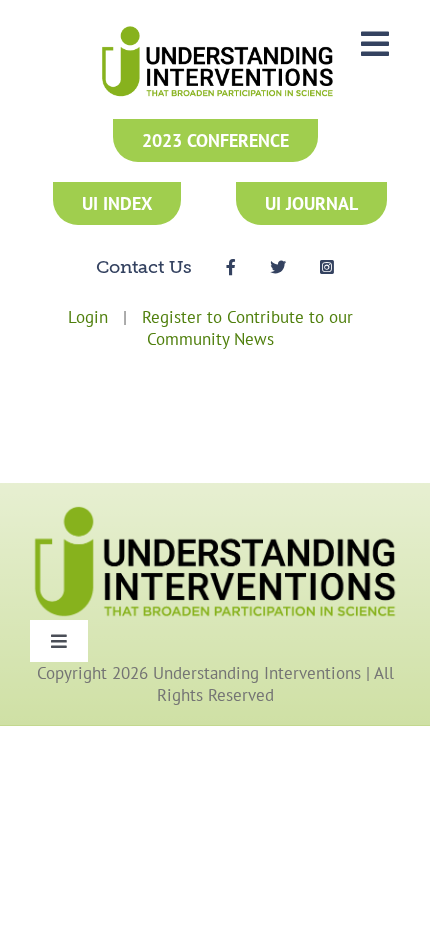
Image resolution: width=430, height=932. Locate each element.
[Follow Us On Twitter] (278, 266)
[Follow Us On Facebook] (231, 266)
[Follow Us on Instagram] (327, 266)
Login (88, 317)
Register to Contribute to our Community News (247, 328)
